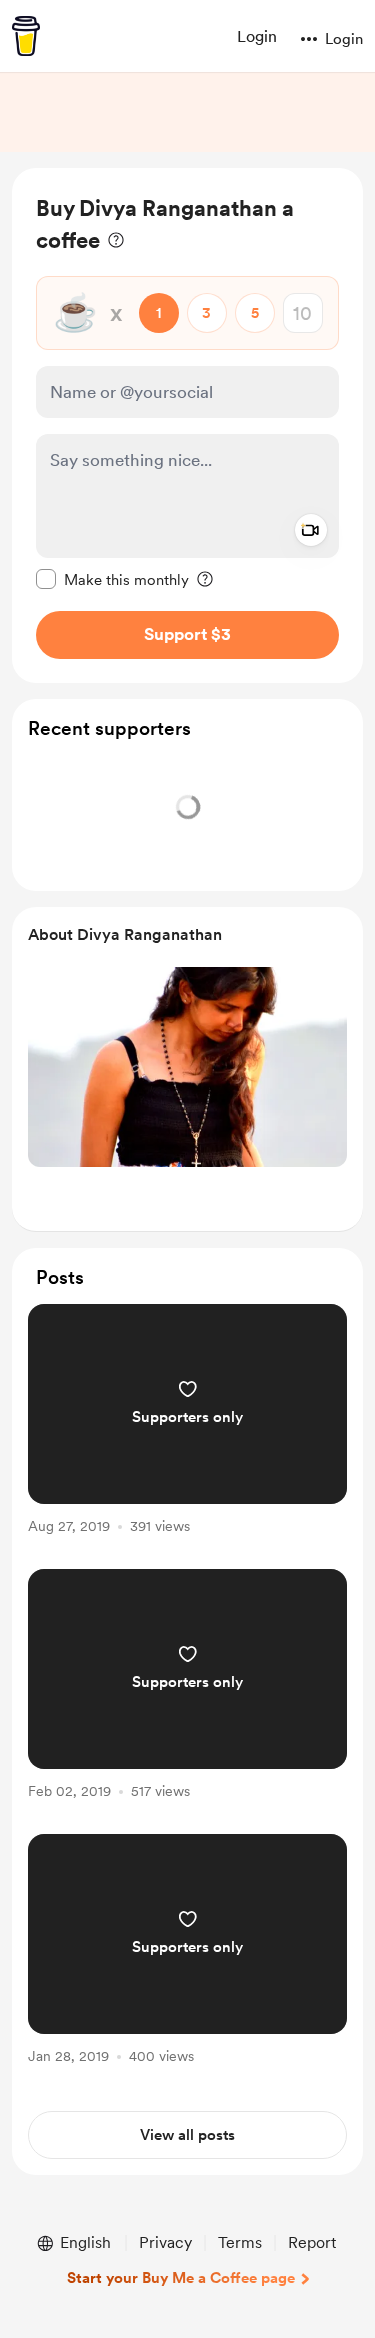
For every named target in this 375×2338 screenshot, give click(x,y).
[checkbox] (112, 579)
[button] (309, 39)
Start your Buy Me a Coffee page (181, 2278)
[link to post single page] (187, 1422)
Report (312, 2242)
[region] (187, 425)
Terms (240, 2242)
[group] (187, 1430)
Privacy (165, 2242)
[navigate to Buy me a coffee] (26, 36)
